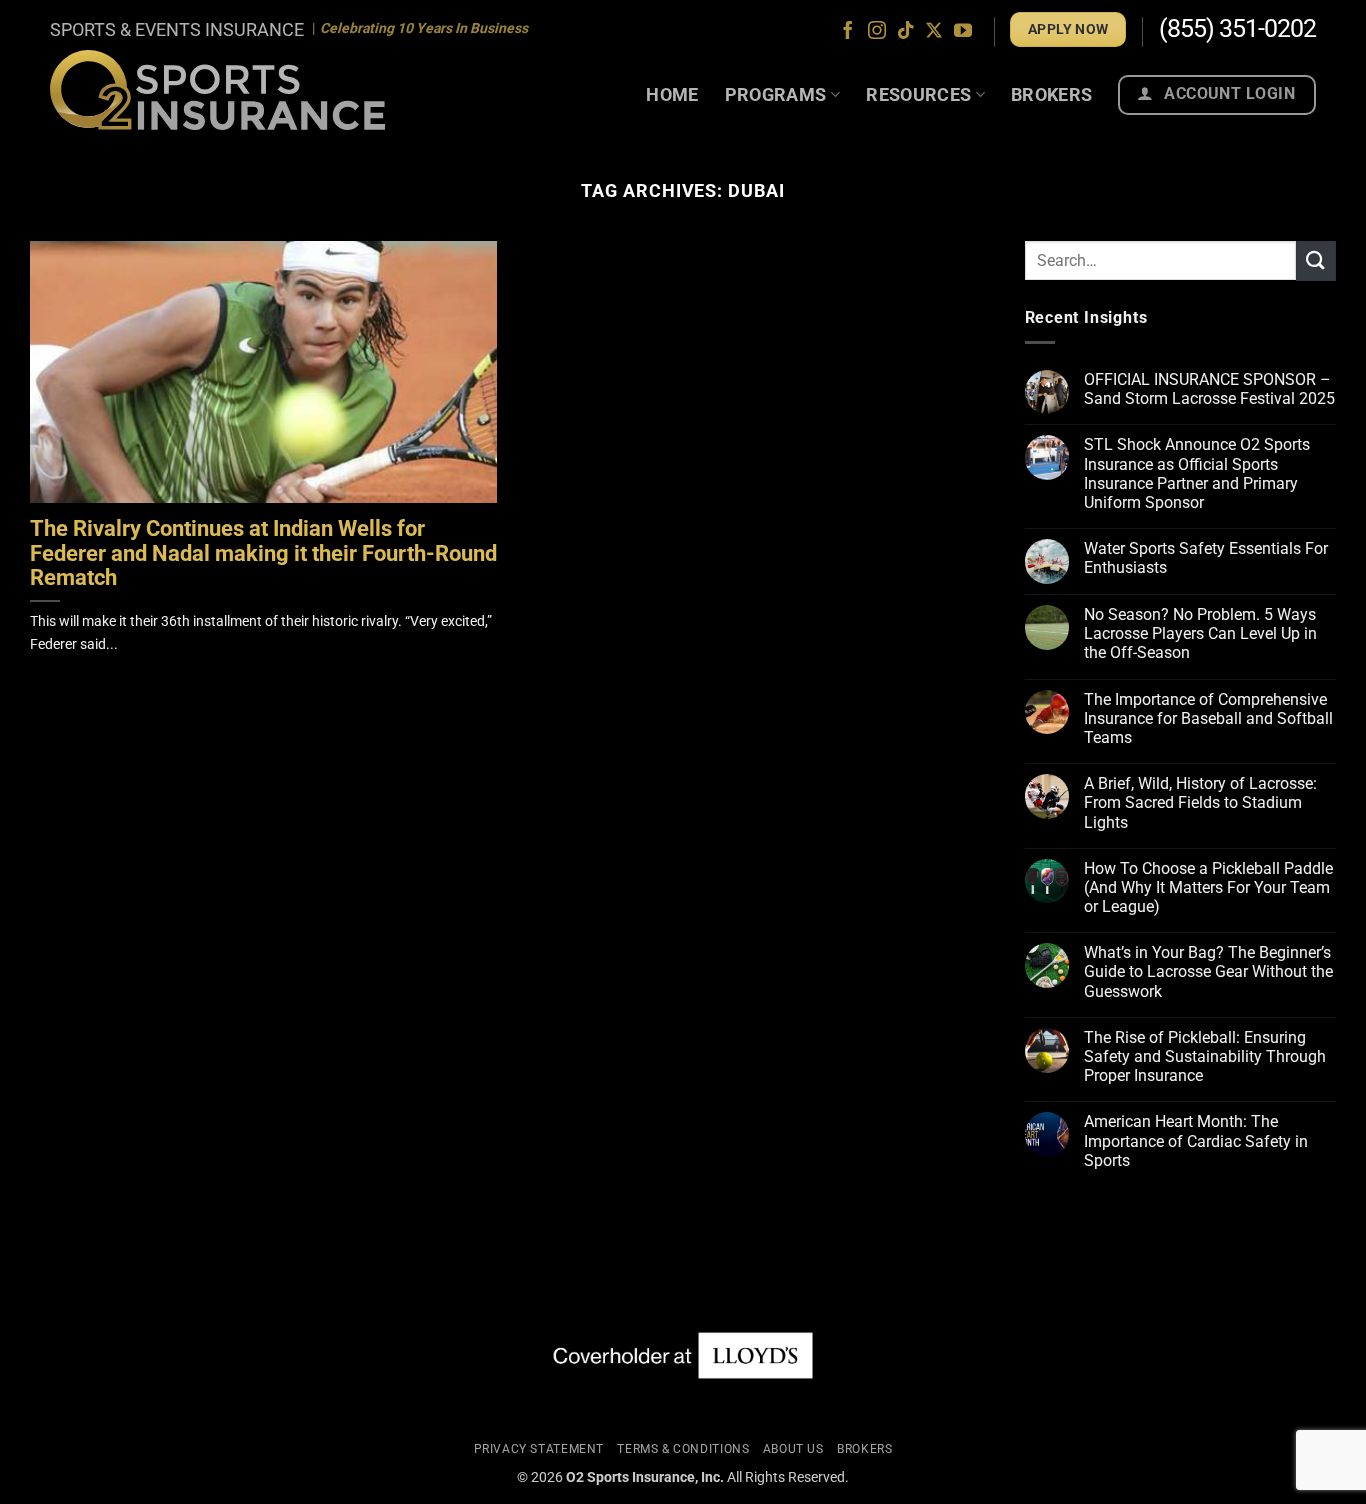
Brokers (1052, 94)
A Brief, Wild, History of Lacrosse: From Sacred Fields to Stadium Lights (1200, 802)
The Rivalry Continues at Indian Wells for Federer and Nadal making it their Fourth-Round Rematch (263, 554)
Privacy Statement (539, 1449)
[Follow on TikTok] (906, 32)
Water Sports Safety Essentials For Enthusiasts (1206, 558)
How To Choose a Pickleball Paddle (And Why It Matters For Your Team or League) (1208, 887)
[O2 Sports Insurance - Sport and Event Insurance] (217, 89)
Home (672, 94)
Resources (918, 94)
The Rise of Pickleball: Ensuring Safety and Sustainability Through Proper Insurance (1205, 1056)
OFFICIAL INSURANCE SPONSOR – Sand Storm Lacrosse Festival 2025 (1209, 389)
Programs (776, 94)
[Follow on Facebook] (848, 32)
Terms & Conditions (683, 1449)
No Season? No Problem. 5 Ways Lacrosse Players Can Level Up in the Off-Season (1200, 633)
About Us (793, 1449)
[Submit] (1316, 260)
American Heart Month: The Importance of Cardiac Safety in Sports (1196, 1140)
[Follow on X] (934, 32)
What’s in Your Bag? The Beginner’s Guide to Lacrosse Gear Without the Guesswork (1208, 971)
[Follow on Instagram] (877, 32)
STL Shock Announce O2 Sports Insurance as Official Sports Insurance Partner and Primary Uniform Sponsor (1197, 473)
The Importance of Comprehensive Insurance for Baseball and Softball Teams (1208, 718)
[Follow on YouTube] (963, 32)
